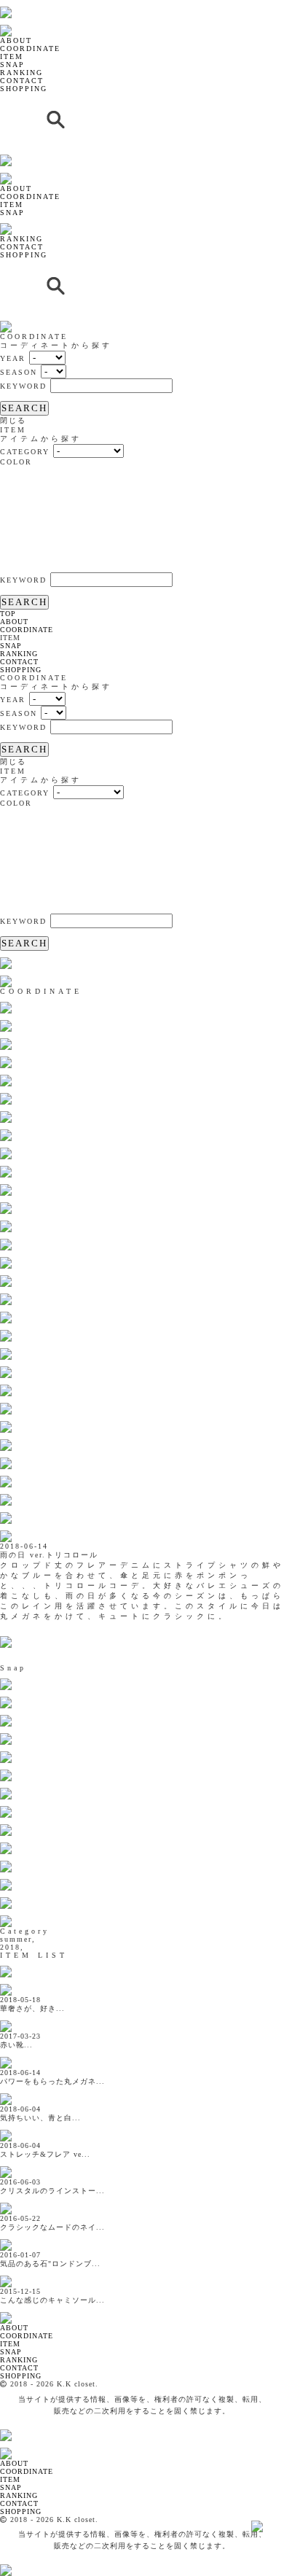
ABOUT (16, 40)
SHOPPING (24, 89)
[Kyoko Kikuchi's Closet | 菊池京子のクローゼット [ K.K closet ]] (43, 4)
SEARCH (24, 408)
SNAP (12, 65)
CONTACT (22, 81)
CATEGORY (25, 452)
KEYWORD (23, 386)
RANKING (21, 73)
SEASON (19, 372)
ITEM (12, 57)
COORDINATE (30, 48)
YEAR (13, 358)
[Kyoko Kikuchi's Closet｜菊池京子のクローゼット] (18, 2310)
